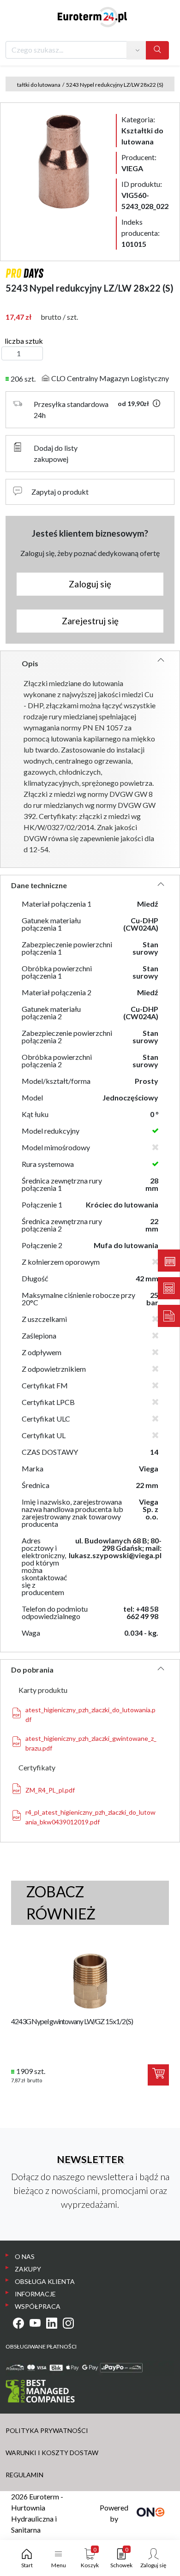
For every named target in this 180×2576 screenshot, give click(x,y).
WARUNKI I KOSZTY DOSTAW (52, 2453)
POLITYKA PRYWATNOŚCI (47, 2430)
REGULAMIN (24, 2475)
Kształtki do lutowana (34, 85)
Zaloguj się (90, 584)
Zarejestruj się (90, 621)
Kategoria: (142, 130)
